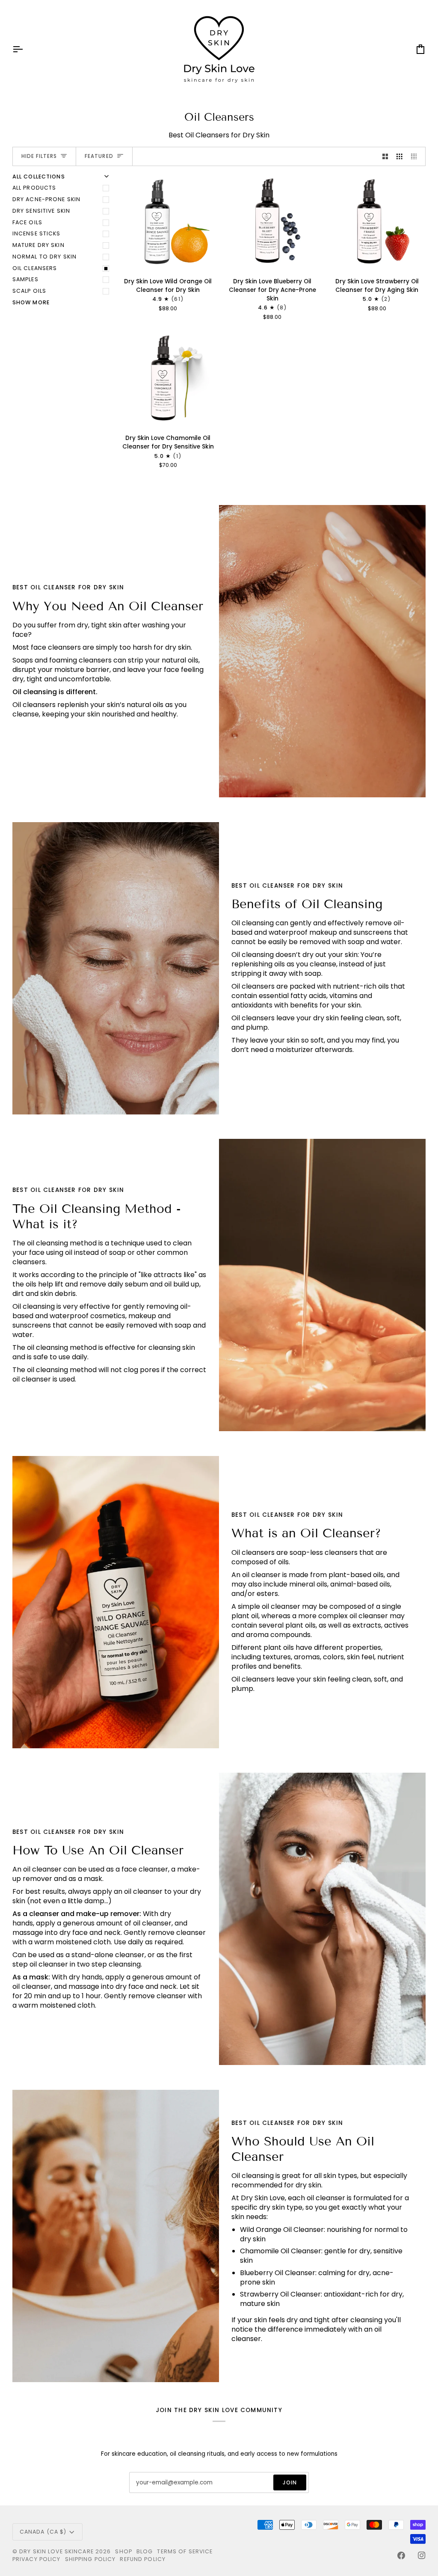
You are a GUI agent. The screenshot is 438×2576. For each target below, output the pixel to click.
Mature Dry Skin (38, 245)
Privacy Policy (37, 2559)
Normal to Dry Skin (44, 257)
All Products (34, 188)
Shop (124, 2551)
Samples (25, 279)
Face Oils (27, 222)
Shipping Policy (90, 2559)
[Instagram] (422, 2555)
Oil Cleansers (35, 268)
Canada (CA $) (43, 2532)
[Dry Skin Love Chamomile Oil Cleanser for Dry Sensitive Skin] (168, 378)
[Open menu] (25, 49)
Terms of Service (185, 2551)
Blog (145, 2551)
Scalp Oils (29, 291)
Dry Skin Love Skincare (56, 2551)
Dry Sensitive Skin (41, 211)
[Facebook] (401, 2555)
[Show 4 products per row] (416, 156)
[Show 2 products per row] (385, 156)
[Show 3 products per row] (400, 156)
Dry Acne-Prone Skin (46, 199)
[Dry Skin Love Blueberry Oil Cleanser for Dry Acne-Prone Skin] (272, 222)
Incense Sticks (37, 233)
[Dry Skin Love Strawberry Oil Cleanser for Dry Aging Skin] (377, 222)
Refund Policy (143, 2559)
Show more (31, 302)
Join (290, 2482)
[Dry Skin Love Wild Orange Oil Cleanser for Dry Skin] (168, 222)
